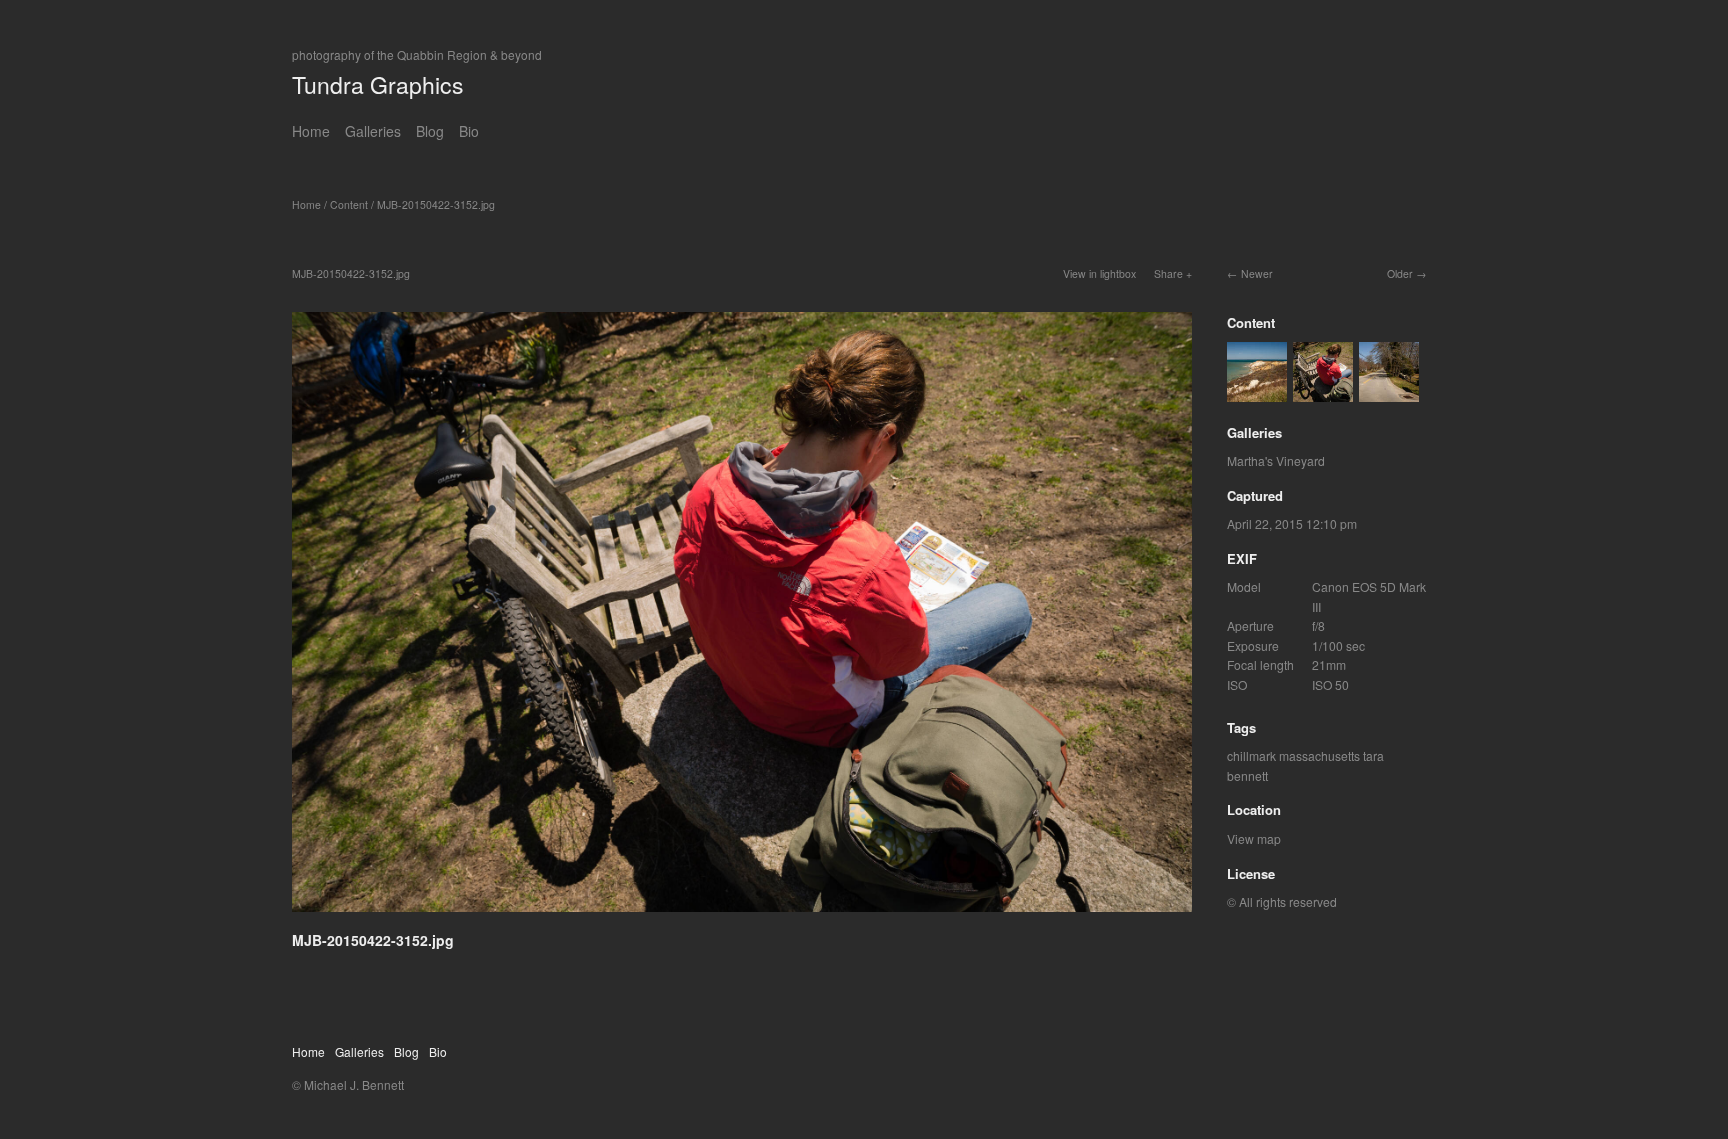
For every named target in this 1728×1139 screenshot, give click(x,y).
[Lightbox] (742, 915)
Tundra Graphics (378, 84)
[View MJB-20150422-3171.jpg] (1257, 391)
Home (311, 131)
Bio (469, 131)
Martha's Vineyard (1276, 460)
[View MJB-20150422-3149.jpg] (1389, 391)
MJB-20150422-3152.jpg (436, 204)
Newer (1257, 273)
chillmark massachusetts (1293, 755)
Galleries (373, 131)
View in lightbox (1099, 273)
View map (1254, 838)
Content (349, 204)
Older (1400, 273)
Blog (430, 131)
